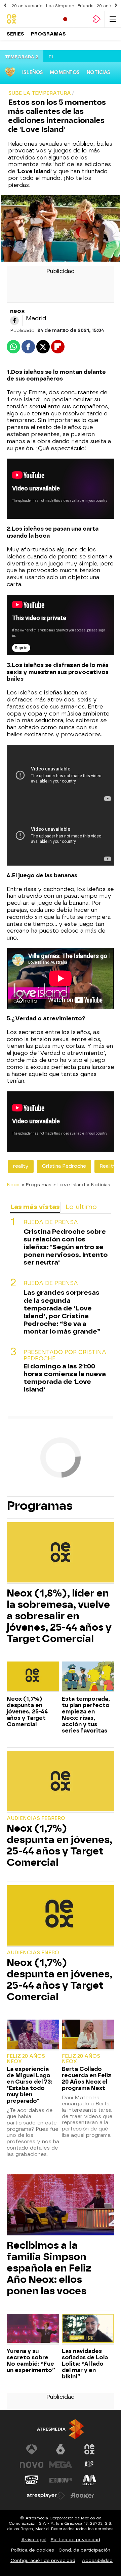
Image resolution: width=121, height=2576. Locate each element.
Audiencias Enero (33, 1953)
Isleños (32, 73)
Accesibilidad (97, 2560)
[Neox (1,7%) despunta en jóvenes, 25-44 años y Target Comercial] (33, 1677)
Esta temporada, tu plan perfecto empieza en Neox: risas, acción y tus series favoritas (86, 1715)
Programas (48, 34)
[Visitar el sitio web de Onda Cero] (32, 2480)
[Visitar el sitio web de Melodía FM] (89, 2480)
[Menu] (113, 19)
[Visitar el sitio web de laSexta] (61, 2449)
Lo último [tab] (81, 1207)
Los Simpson (60, 6)
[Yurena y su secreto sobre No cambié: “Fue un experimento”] (33, 2329)
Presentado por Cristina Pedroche (65, 1355)
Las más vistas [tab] (35, 1207)
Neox (13, 1184)
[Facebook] (14, 321)
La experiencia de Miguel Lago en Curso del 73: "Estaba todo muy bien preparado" (30, 2085)
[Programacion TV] (81, 19)
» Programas (37, 1184)
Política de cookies (33, 2550)
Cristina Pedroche (64, 1166)
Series (15, 34)
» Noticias (99, 1184)
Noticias (98, 73)
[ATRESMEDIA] (61, 2429)
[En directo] (65, 19)
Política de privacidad (75, 2540)
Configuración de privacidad (43, 2560)
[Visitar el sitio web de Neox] (89, 2449)
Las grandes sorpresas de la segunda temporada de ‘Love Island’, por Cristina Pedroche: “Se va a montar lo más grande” (62, 1312)
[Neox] (30, 19)
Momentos (65, 73)
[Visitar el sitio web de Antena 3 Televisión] (32, 2449)
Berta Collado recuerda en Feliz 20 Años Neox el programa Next (87, 2079)
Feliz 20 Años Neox (26, 2059)
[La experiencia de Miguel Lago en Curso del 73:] (33, 2035)
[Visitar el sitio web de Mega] (61, 2465)
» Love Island (69, 1184)
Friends (86, 6)
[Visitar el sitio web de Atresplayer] (46, 2496)
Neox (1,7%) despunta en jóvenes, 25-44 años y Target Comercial (27, 1712)
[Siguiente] (116, 6)
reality (21, 1166)
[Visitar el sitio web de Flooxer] (82, 2496)
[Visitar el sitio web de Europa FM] (61, 2480)
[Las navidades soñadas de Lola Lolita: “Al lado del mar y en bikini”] (88, 2329)
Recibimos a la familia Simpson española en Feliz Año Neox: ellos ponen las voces (49, 2268)
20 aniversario (27, 6)
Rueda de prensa (51, 1222)
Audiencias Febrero (36, 1818)
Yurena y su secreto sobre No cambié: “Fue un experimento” (31, 2361)
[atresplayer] (97, 19)
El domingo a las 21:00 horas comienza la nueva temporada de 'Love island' (65, 1378)
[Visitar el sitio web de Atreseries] (89, 2465)
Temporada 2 (22, 57)
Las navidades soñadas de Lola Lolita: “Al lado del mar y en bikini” (85, 2364)
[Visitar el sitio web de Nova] (32, 2465)
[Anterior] (5, 6)
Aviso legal (34, 2540)
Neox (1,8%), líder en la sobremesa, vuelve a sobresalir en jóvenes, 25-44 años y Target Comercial (59, 1616)
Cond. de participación (84, 2550)
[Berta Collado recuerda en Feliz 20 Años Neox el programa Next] (88, 2035)
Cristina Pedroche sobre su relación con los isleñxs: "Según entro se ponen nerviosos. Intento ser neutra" (66, 1247)
